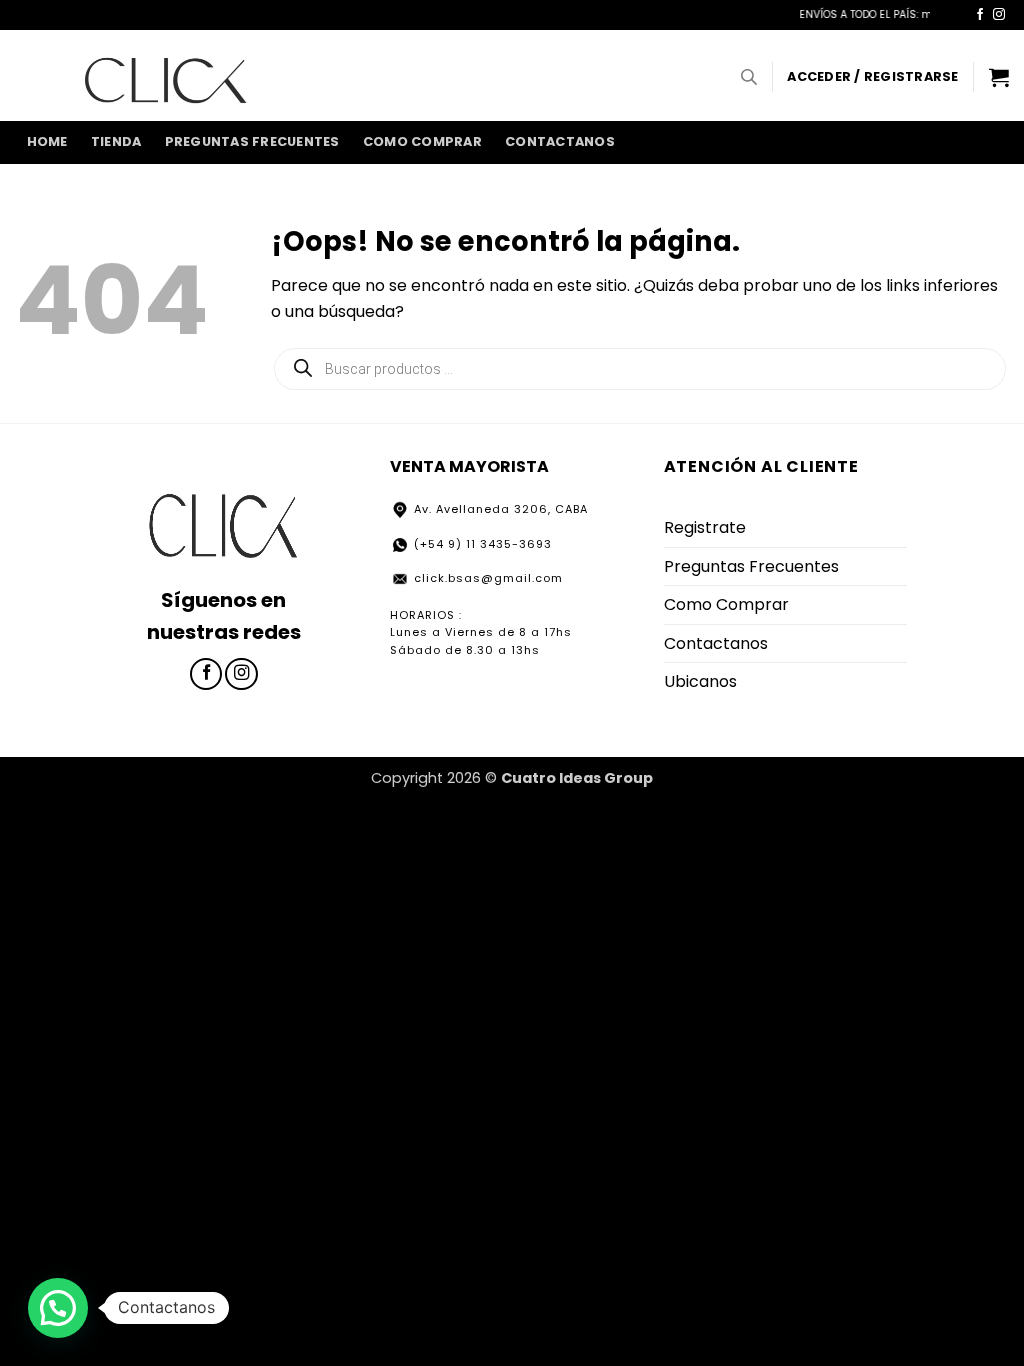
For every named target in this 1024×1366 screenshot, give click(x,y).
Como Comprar (422, 141)
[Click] (166, 75)
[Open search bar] (749, 77)
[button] (872, 77)
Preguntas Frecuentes (252, 141)
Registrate (705, 527)
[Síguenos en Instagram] (999, 15)
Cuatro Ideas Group (577, 778)
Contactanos (560, 141)
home (47, 141)
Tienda (116, 141)
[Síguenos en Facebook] (980, 15)
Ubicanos (700, 681)
